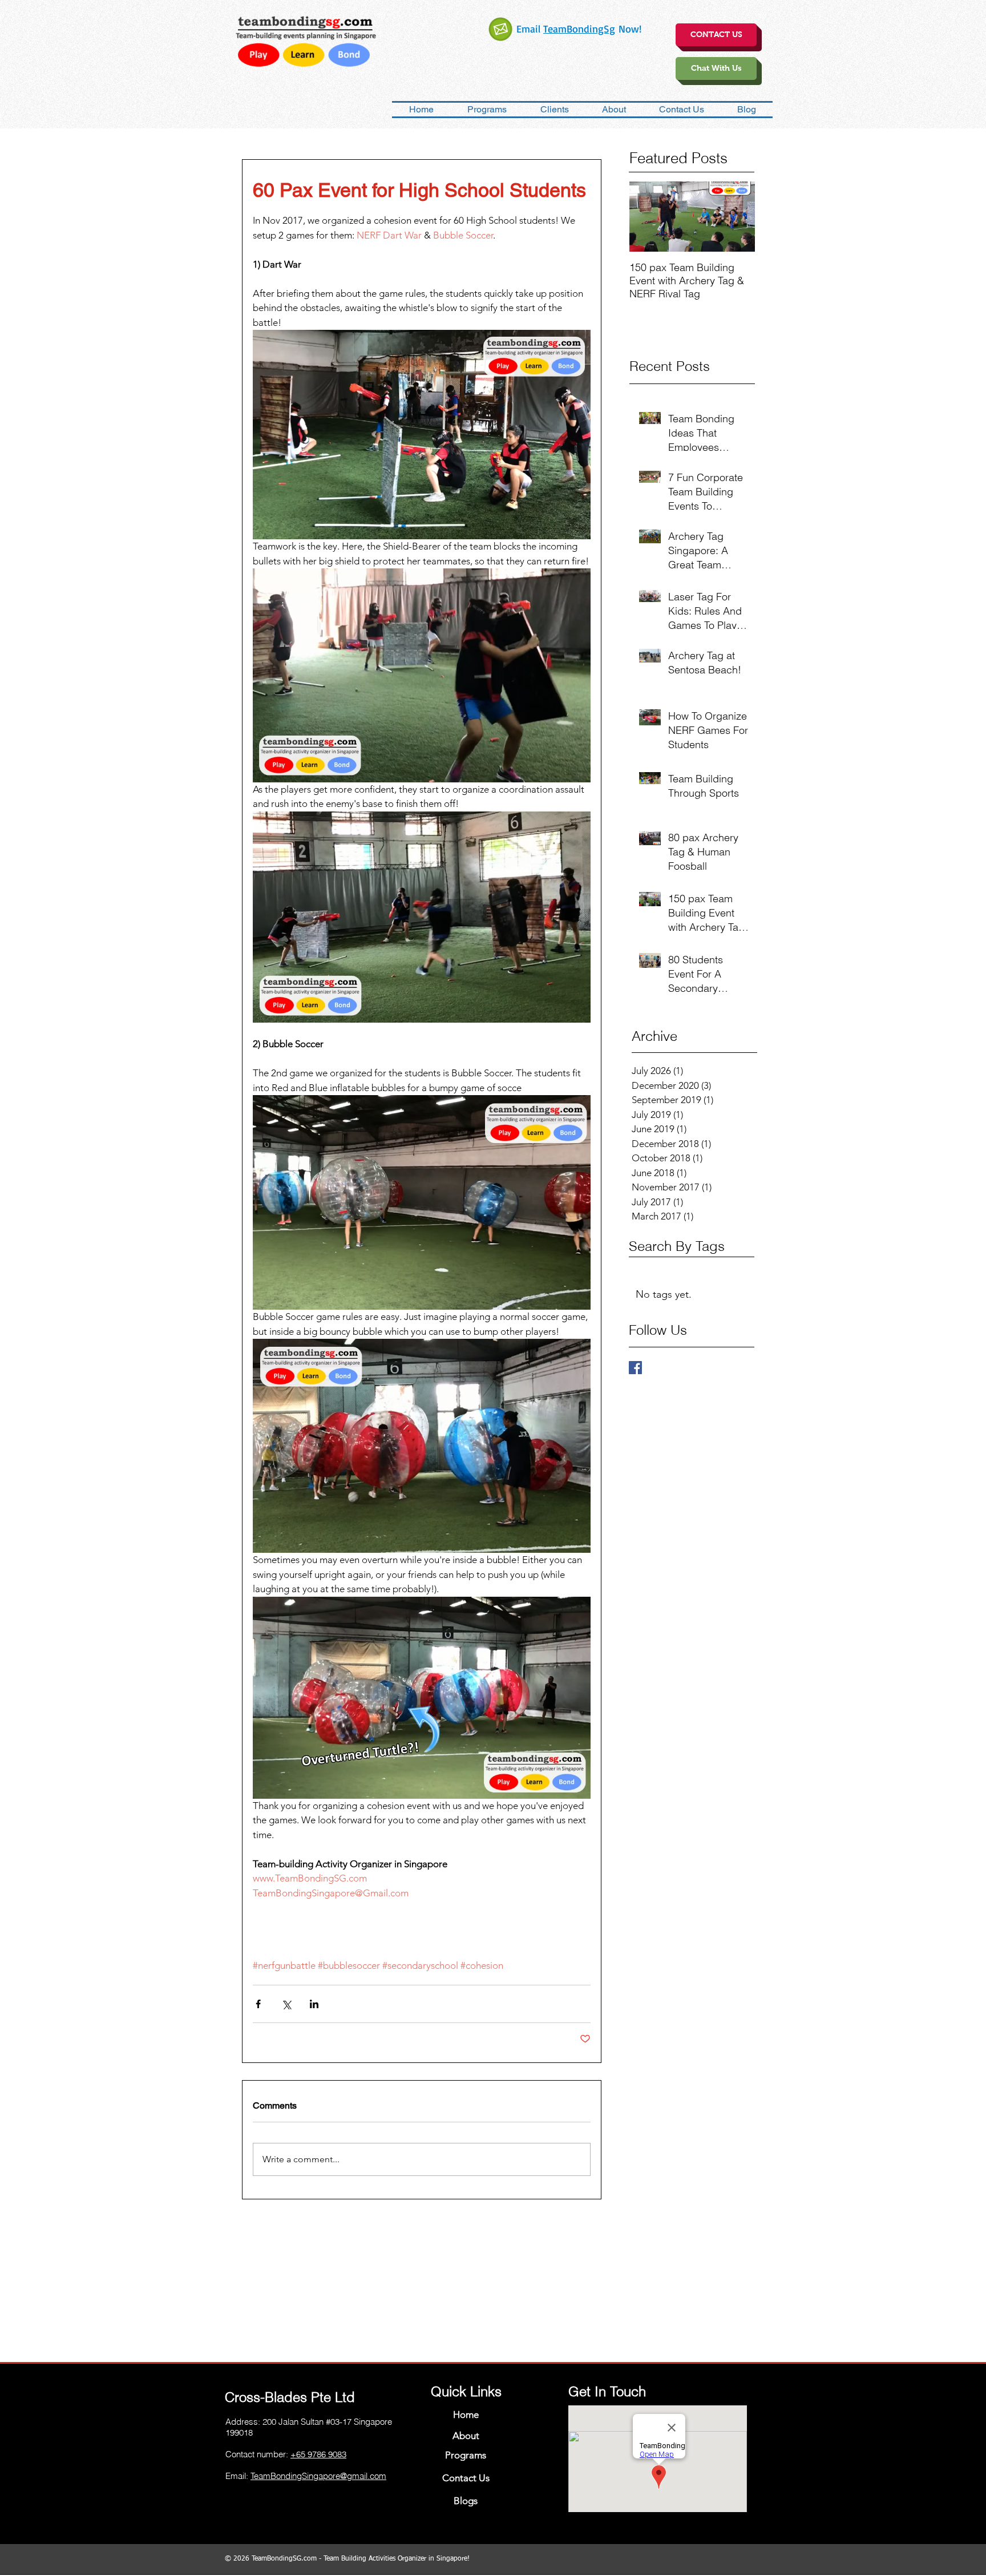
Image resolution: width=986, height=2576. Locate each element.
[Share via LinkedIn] (314, 2004)
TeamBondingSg (579, 29)
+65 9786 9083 (318, 2454)
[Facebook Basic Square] (635, 1368)
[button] (614, 110)
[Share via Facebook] (258, 2004)
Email (530, 29)
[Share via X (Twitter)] (286, 2004)
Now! (628, 29)
